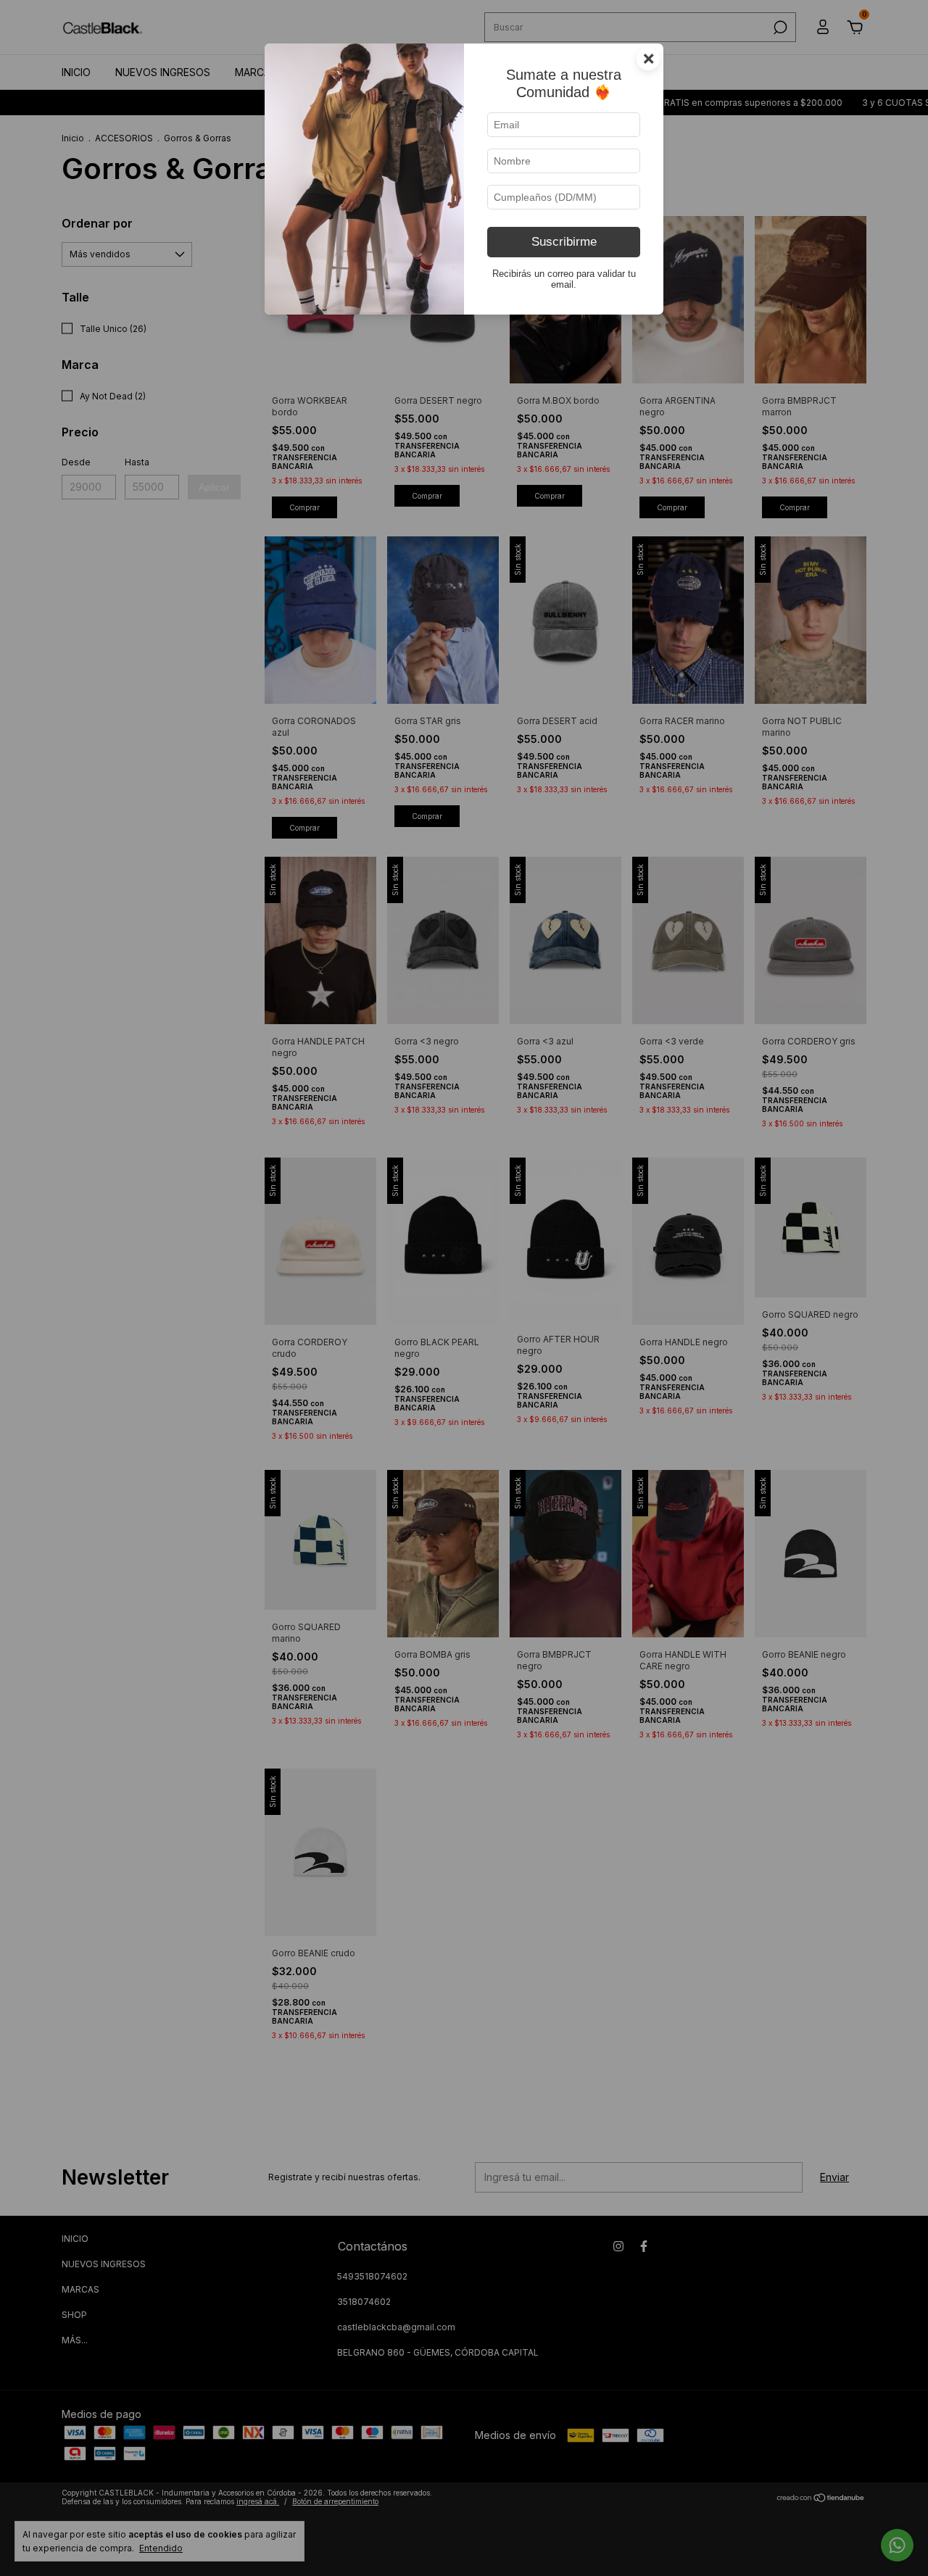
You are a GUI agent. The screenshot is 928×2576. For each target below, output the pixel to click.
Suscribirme (564, 242)
